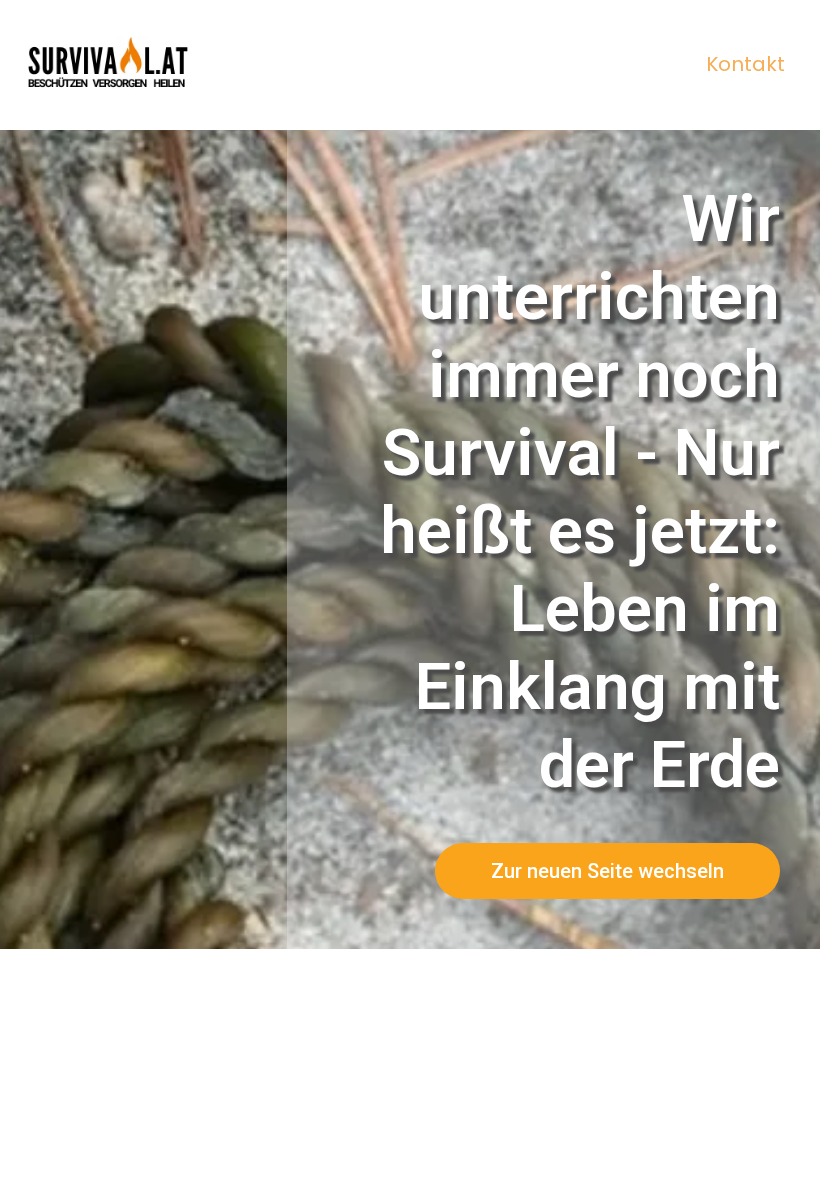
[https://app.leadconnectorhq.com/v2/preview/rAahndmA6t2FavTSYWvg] (110, 65)
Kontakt (745, 64)
